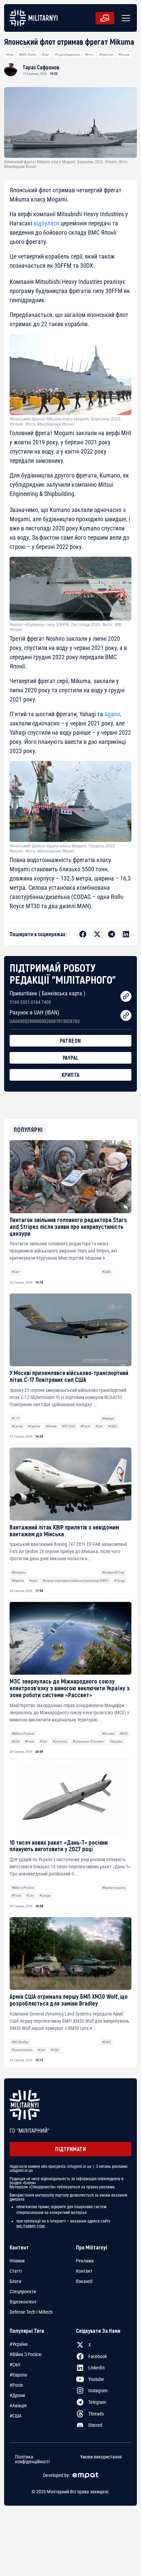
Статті (16, 2271)
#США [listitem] (16, 2416)
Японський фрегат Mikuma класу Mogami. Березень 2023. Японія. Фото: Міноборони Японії (66, 421)
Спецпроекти (23, 2291)
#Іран (33, 1581)
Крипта (71, 1075)
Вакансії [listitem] (84, 2281)
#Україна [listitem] (19, 2344)
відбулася (46, 223)
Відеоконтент (23, 2302)
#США (106, 1272)
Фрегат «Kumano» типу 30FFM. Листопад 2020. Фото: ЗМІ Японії (65, 627)
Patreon (70, 1041)
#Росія (85, 1426)
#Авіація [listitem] (18, 2406)
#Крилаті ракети (114, 1888)
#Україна (116, 1741)
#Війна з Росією (23, 1734)
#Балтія (17, 1426)
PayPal (71, 1058)
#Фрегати (106, 54)
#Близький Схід (113, 1572)
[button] (125, 18)
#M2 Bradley (20, 2042)
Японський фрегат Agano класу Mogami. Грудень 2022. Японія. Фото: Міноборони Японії (63, 848)
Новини (17, 2261)
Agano (112, 714)
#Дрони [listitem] (17, 2395)
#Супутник (60, 1741)
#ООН (16, 1741)
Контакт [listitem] (84, 2271)
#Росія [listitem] (16, 2385)
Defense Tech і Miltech (31, 2312)
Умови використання (101, 2457)
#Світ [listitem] (15, 2365)
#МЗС (124, 1734)
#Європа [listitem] (18, 2375)
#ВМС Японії (28, 54)
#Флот (89, 54)
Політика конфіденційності (32, 2459)
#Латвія (51, 1426)
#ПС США (69, 1426)
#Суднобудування (67, 54)
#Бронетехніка (22, 2050)
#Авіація (108, 1418)
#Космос (108, 1734)
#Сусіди (119, 1581)
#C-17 (16, 1418)
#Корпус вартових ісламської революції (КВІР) (75, 1581)
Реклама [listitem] (85, 2261)
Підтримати (70, 2149)
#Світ (46, 54)
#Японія (124, 54)
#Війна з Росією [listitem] (26, 2354)
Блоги (15, 2281)
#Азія (10, 54)
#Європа (34, 1426)
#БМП (106, 2042)
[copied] (126, 996)
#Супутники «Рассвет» (88, 1741)
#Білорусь (19, 1572)
